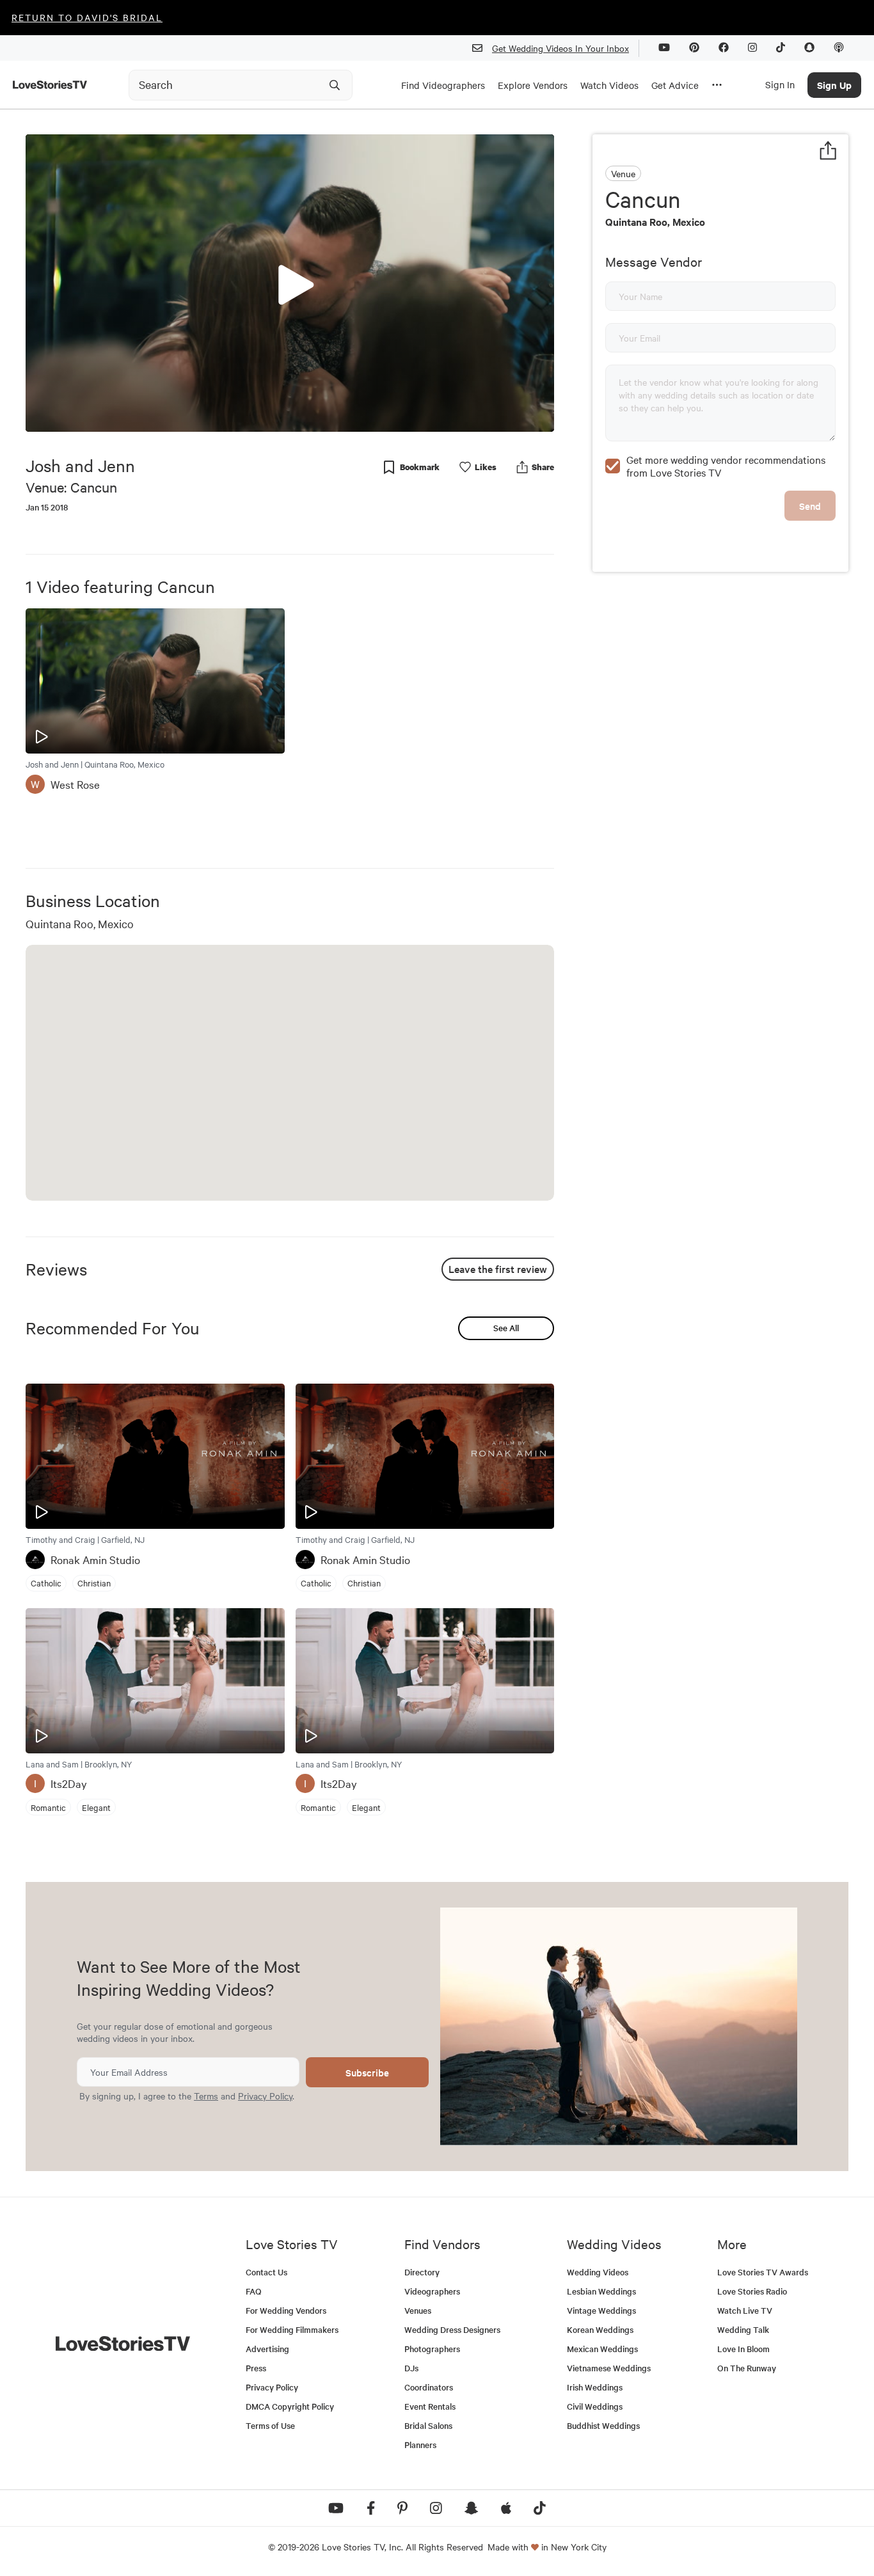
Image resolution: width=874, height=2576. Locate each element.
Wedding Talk (743, 2329)
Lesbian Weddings (601, 2291)
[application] (290, 283)
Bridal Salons (428, 2425)
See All (506, 1328)
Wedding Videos (598, 2272)
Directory (422, 2272)
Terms (206, 2096)
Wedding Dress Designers (452, 2329)
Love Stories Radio (752, 2291)
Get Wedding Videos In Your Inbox (560, 48)
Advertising (267, 2349)
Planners (420, 2445)
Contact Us (266, 2272)
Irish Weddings (595, 2387)
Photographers (432, 2349)
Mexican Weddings (602, 2349)
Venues (418, 2310)
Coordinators (429, 2387)
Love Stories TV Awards (763, 2272)
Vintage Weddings (601, 2310)
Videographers (432, 2291)
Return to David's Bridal (87, 17)
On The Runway (747, 2368)
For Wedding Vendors (286, 2310)
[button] (290, 282)
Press (256, 2368)
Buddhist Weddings (603, 2425)
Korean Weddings (600, 2329)
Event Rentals (430, 2406)
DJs (411, 2368)
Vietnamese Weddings (609, 2368)
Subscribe (367, 2072)
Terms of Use (270, 2425)
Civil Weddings (595, 2406)
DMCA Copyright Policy (290, 2406)
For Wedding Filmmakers (292, 2329)
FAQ (254, 2291)
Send (810, 506)
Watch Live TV (745, 2310)
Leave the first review (498, 1268)
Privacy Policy (265, 2096)
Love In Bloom (743, 2349)
